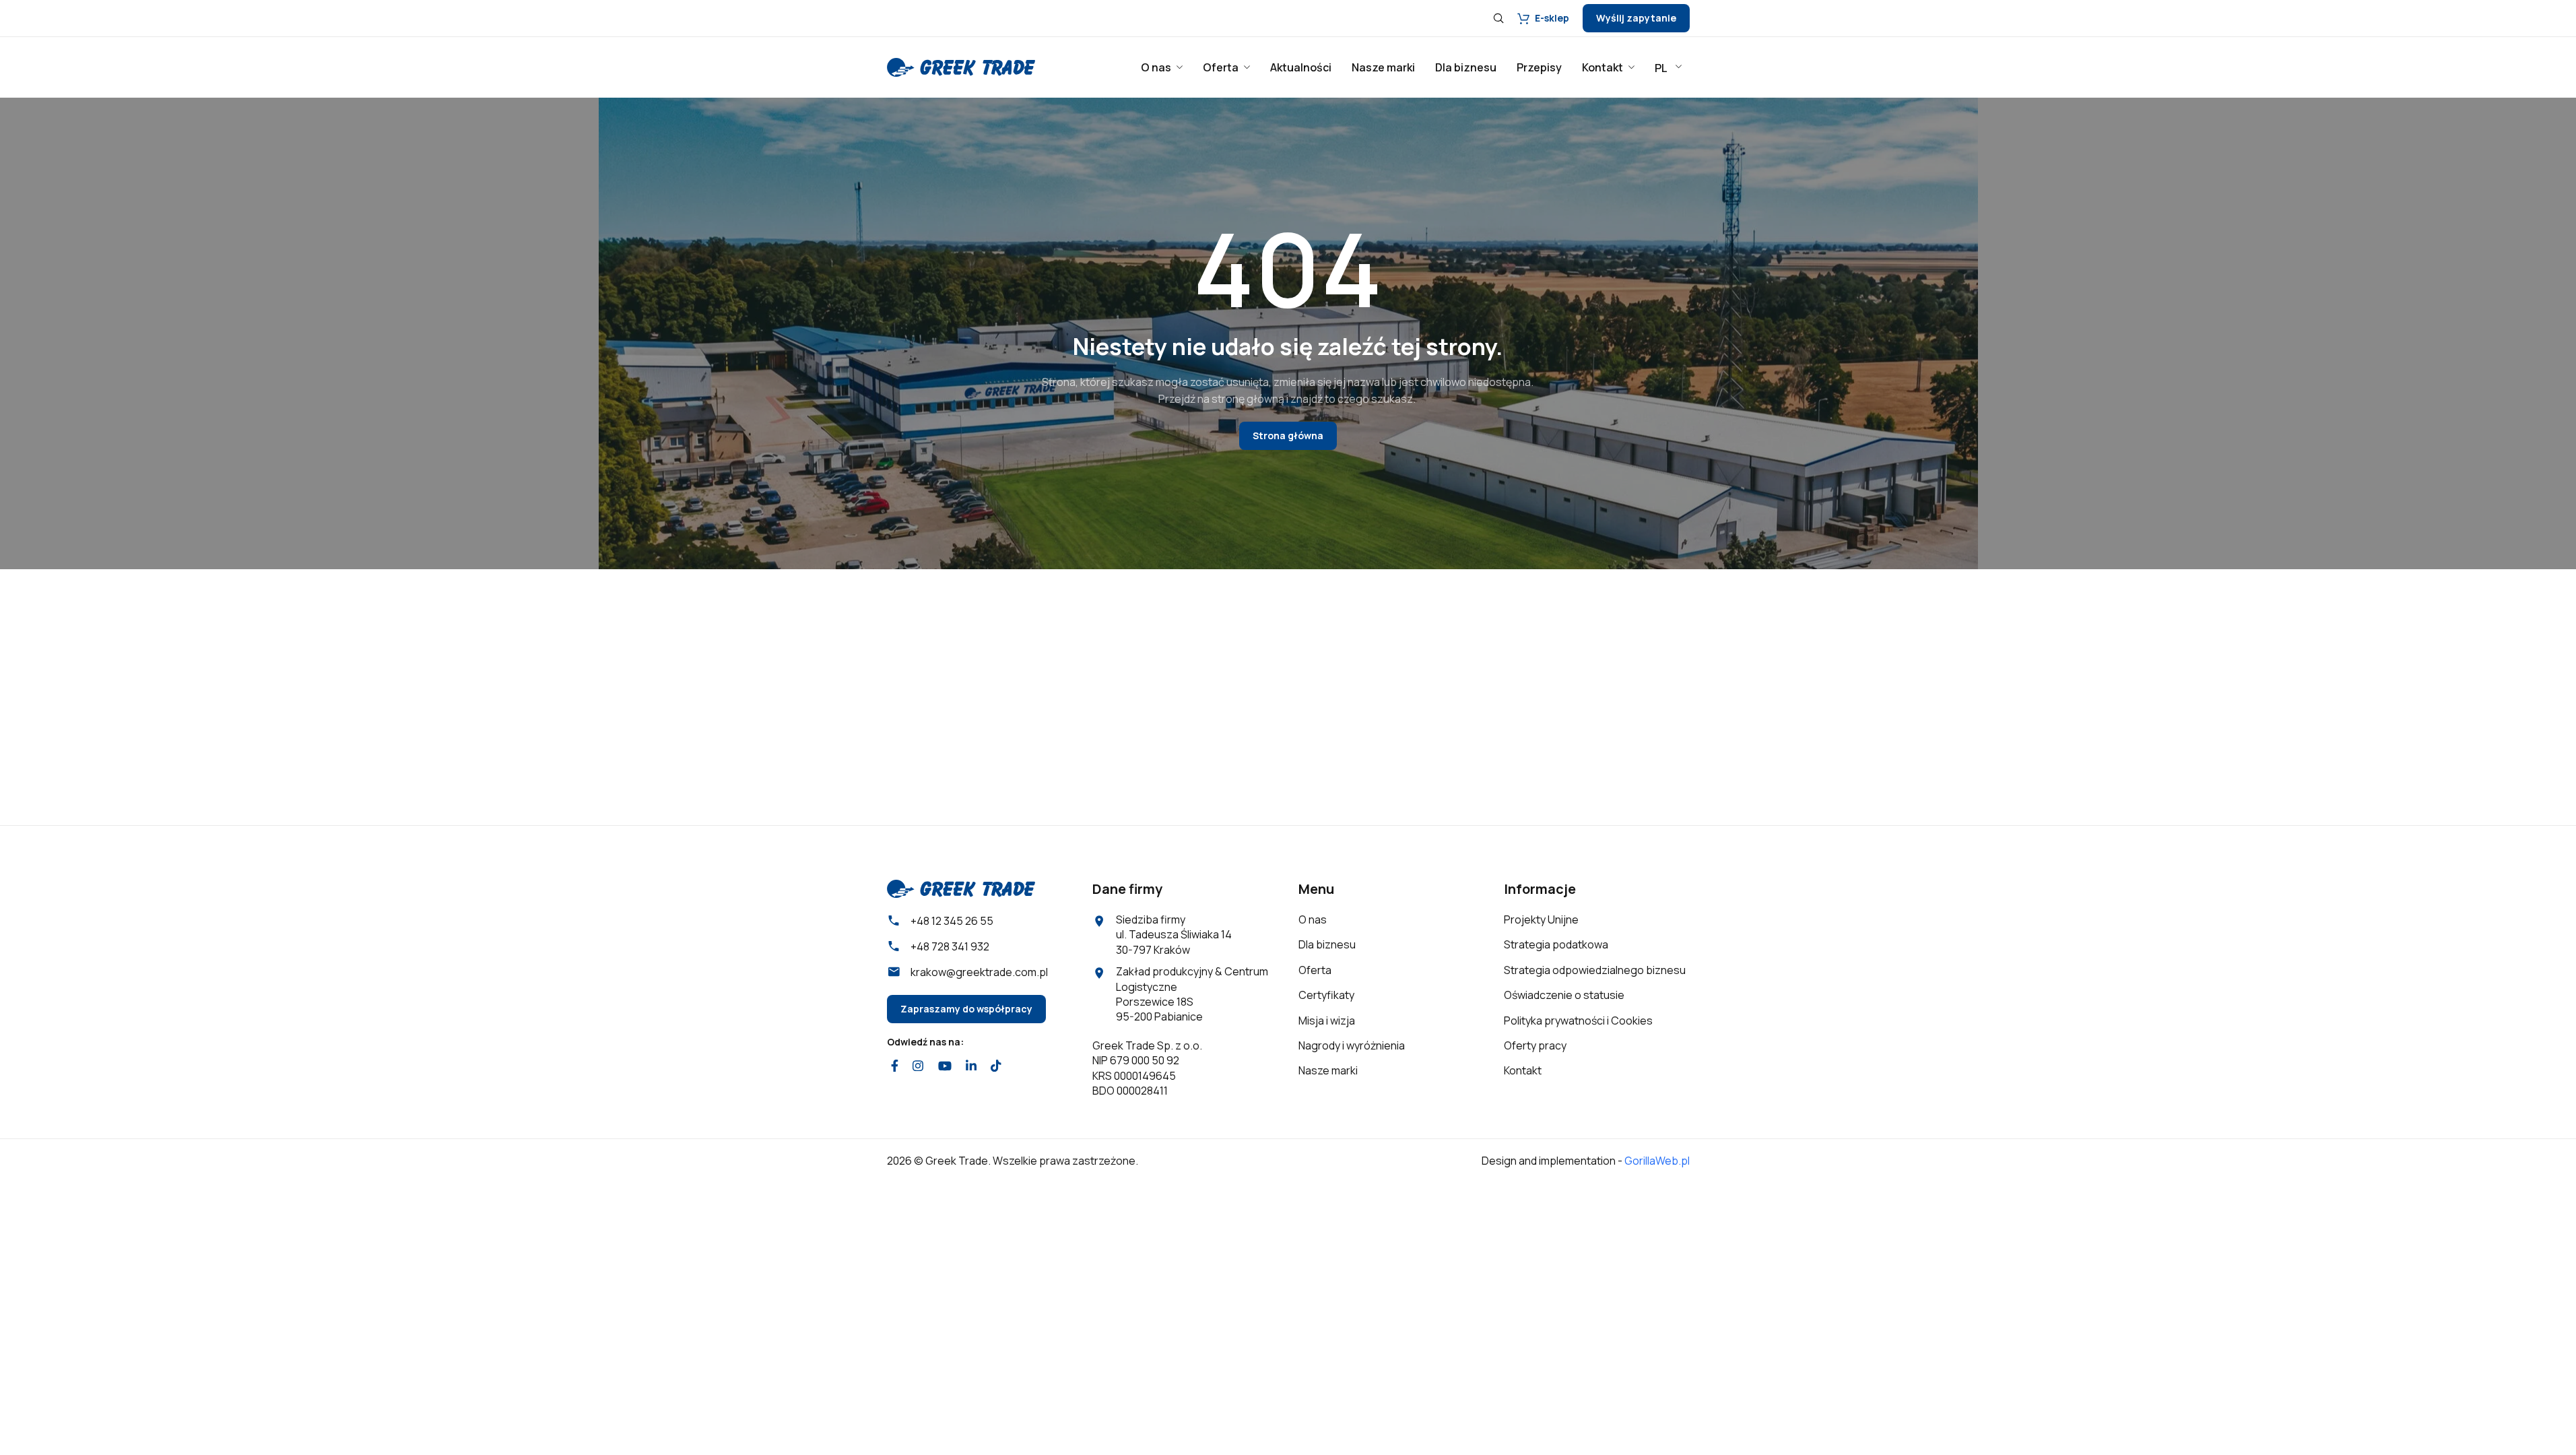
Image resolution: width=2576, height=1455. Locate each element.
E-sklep (1552, 18)
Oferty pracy (1535, 1045)
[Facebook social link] (895, 1066)
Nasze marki (1328, 1070)
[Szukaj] (1498, 18)
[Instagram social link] (918, 1066)
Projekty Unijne (1541, 919)
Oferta (1315, 970)
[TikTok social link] (996, 1066)
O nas (1313, 919)
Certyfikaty (1326, 995)
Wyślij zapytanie (1636, 18)
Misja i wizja (1327, 1021)
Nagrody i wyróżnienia (1352, 1045)
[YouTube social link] (945, 1066)
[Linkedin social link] (971, 1066)
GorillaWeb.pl (1657, 1161)
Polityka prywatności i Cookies (1578, 1021)
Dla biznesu (1327, 944)
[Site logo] (961, 66)
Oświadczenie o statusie (1564, 995)
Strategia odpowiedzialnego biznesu (1595, 970)
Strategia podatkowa (1556, 944)
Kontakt (1523, 1070)
